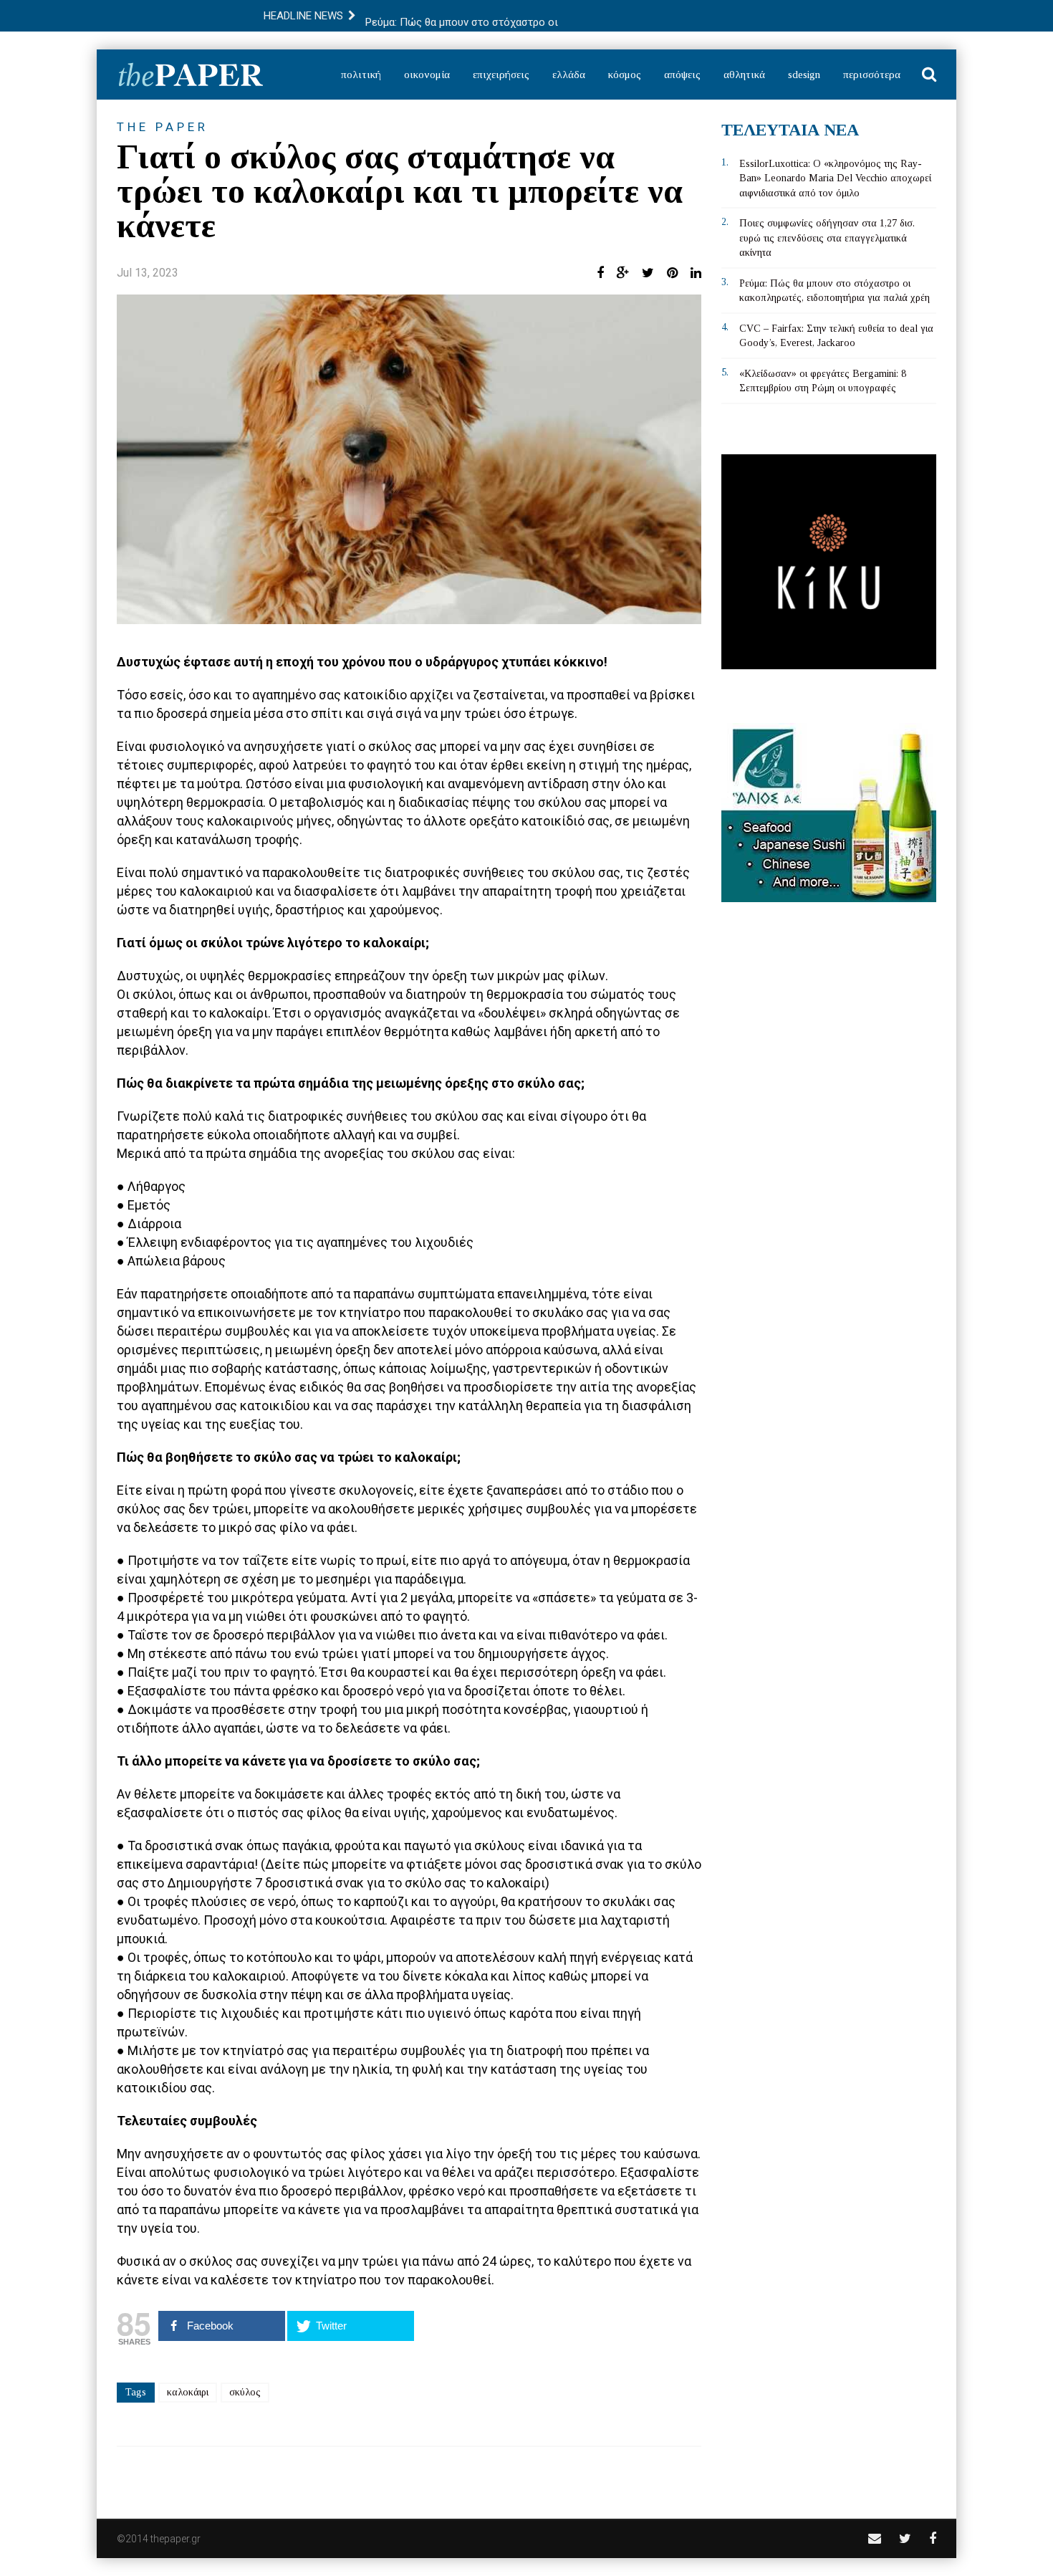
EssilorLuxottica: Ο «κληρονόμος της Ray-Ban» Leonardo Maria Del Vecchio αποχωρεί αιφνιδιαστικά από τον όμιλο (835, 178)
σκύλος (245, 2392)
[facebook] (933, 2538)
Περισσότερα (872, 75)
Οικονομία (427, 75)
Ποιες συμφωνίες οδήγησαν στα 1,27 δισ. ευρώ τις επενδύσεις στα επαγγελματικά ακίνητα (827, 238)
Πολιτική (361, 75)
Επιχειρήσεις (501, 75)
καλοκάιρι (188, 2392)
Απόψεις (682, 75)
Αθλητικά (744, 75)
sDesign (804, 75)
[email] (875, 2538)
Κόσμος (625, 75)
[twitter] (905, 2538)
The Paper (163, 127)
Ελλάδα (569, 75)
